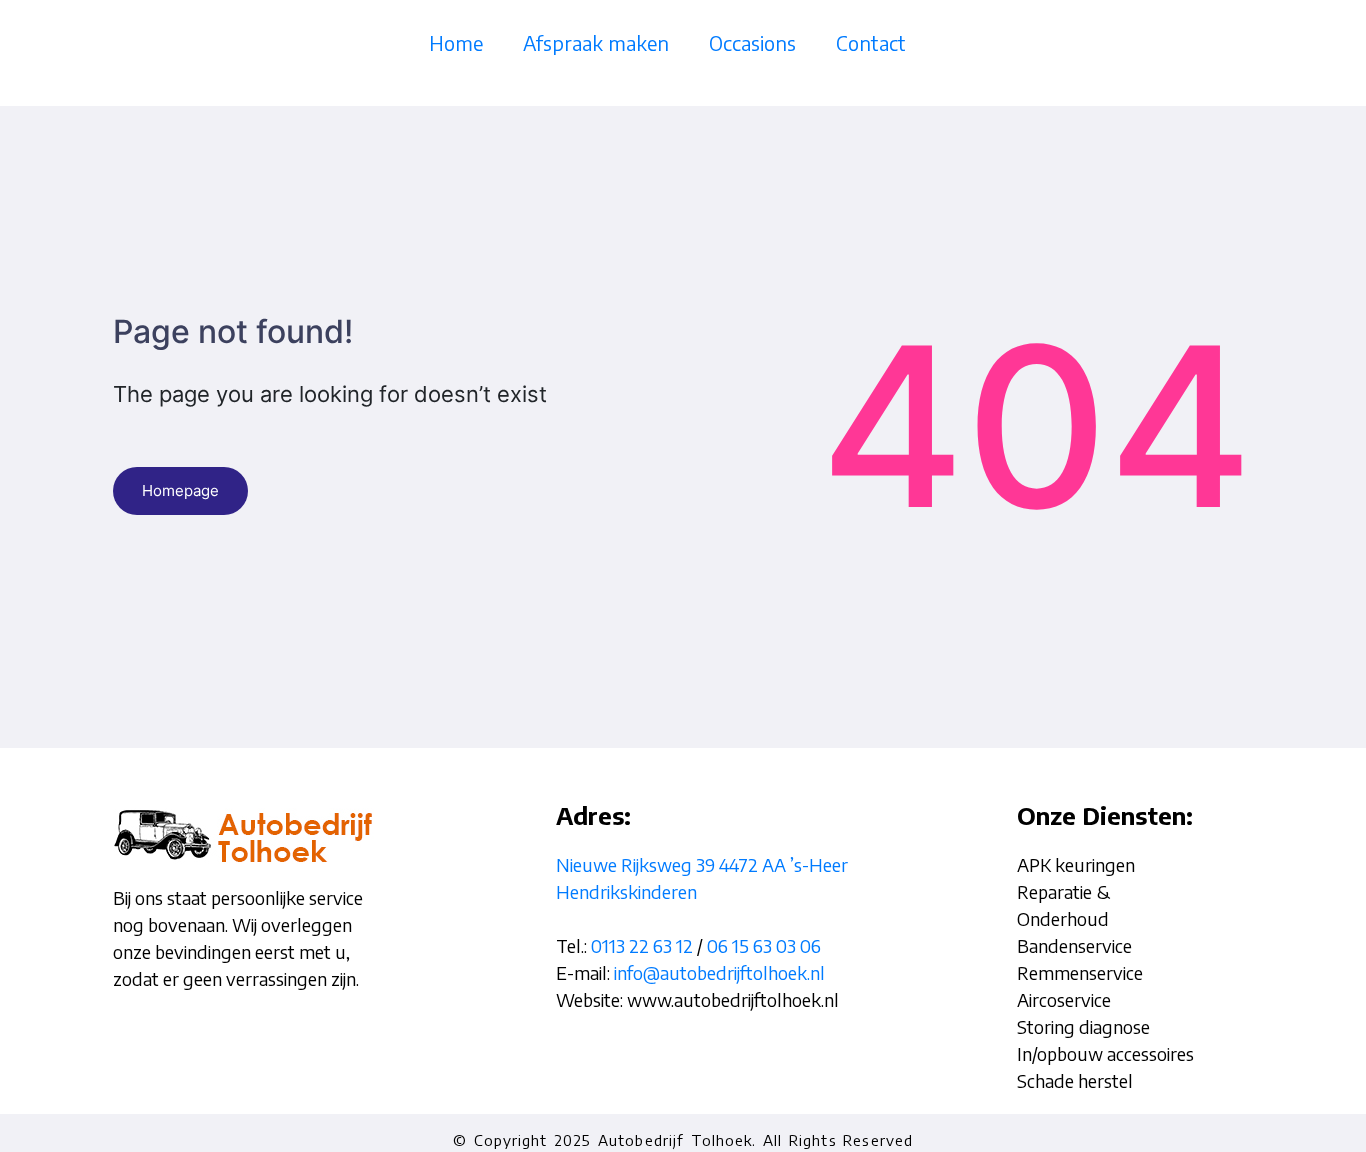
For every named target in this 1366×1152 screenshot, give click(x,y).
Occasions (752, 42)
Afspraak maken (596, 42)
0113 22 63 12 (642, 945)
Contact (871, 42)
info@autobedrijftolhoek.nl (719, 972)
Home (456, 42)
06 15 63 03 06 (764, 945)
